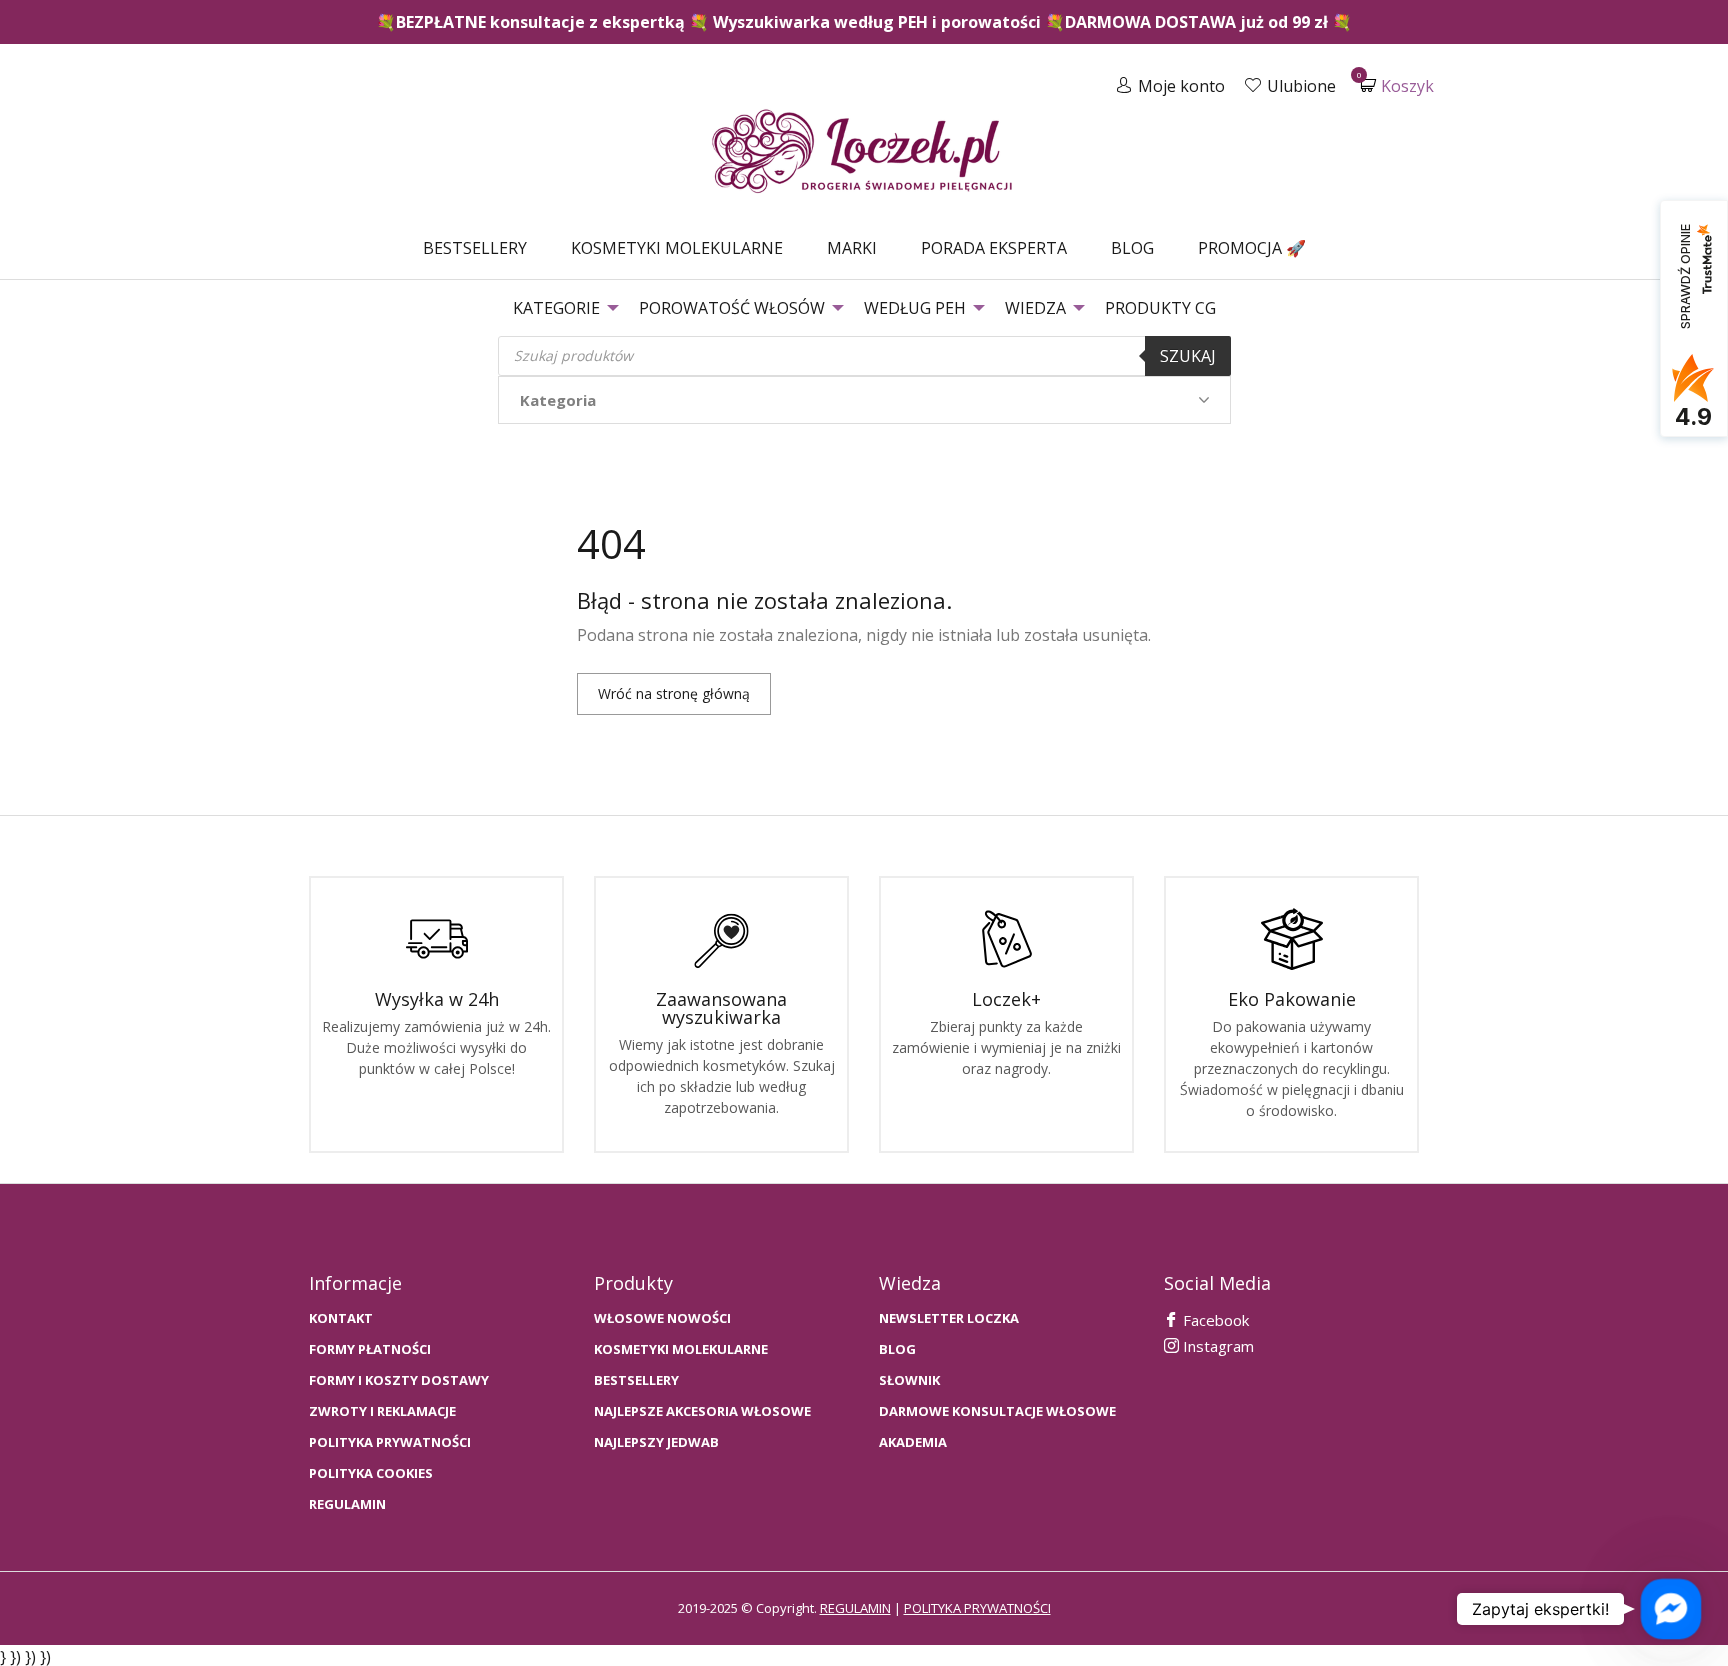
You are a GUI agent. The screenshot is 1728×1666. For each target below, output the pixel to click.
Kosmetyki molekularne (677, 248)
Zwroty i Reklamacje (382, 1411)
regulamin (855, 1608)
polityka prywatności (977, 1608)
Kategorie (556, 308)
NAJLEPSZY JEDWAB (656, 1442)
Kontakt (341, 1318)
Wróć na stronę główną (674, 693)
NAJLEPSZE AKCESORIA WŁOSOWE (702, 1411)
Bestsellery (475, 248)
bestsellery (636, 1380)
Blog (1132, 248)
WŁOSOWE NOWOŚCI (662, 1318)
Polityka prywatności (390, 1442)
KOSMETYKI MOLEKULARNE (681, 1349)
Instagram (1216, 1346)
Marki (852, 248)
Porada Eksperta (994, 248)
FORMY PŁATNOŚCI (370, 1349)
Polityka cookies (371, 1473)
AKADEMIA (913, 1442)
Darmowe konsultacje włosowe (997, 1411)
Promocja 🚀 (1252, 248)
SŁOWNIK (909, 1380)
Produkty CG (1160, 308)
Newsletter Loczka (949, 1318)
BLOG (897, 1349)
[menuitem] (475, 248)
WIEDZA (1035, 308)
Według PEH (915, 308)
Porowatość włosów (732, 308)
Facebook (1214, 1320)
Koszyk (1397, 85)
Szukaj (1188, 356)
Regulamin (347, 1504)
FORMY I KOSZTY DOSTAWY (399, 1380)
